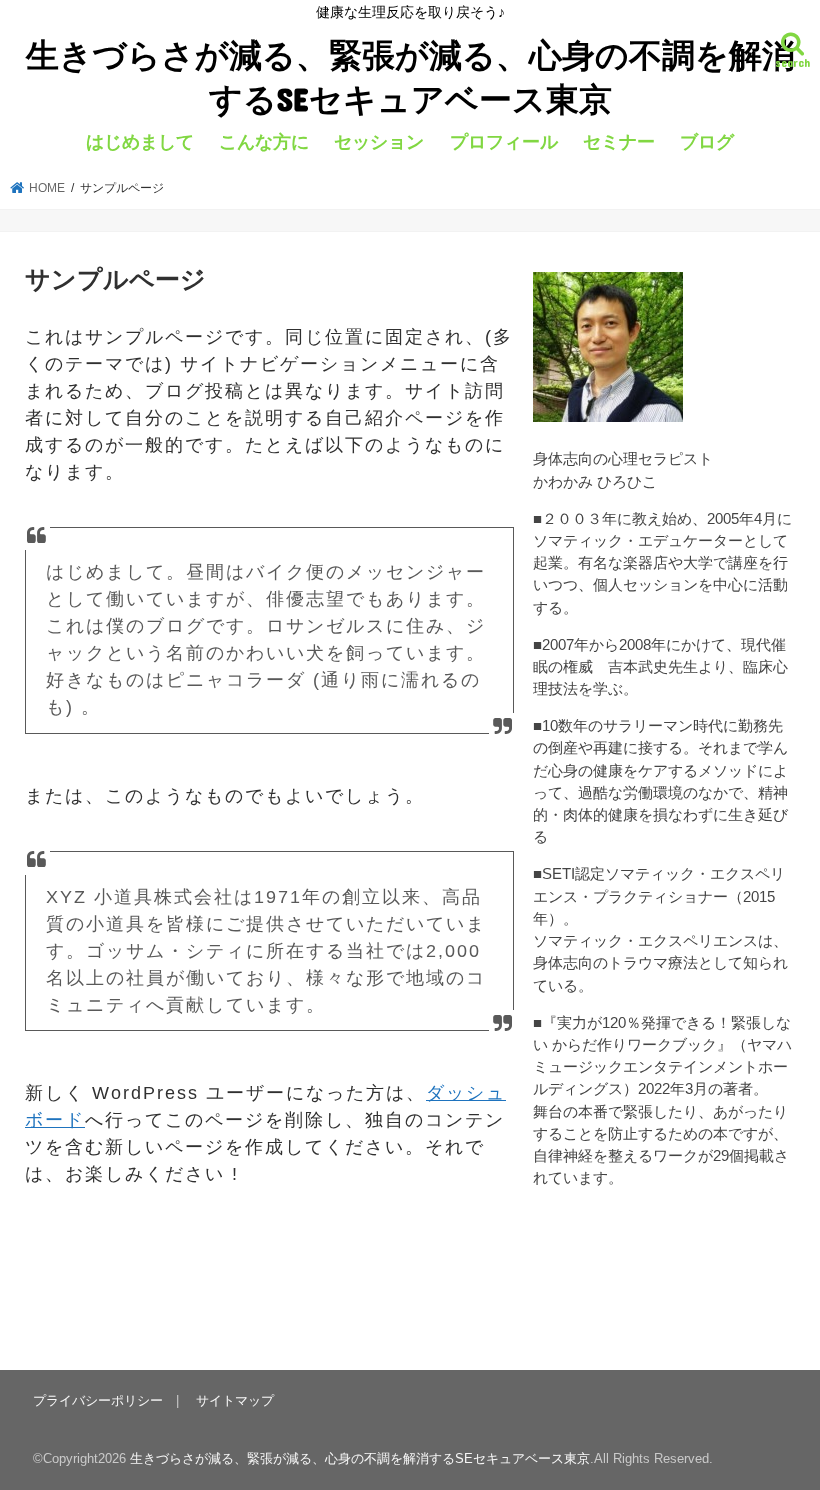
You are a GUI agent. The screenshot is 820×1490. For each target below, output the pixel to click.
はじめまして (140, 142)
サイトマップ (235, 1400)
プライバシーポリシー (98, 1400)
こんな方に (264, 142)
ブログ (707, 142)
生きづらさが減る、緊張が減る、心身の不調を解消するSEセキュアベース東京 (410, 76)
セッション (379, 142)
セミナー (619, 142)
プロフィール (504, 142)
